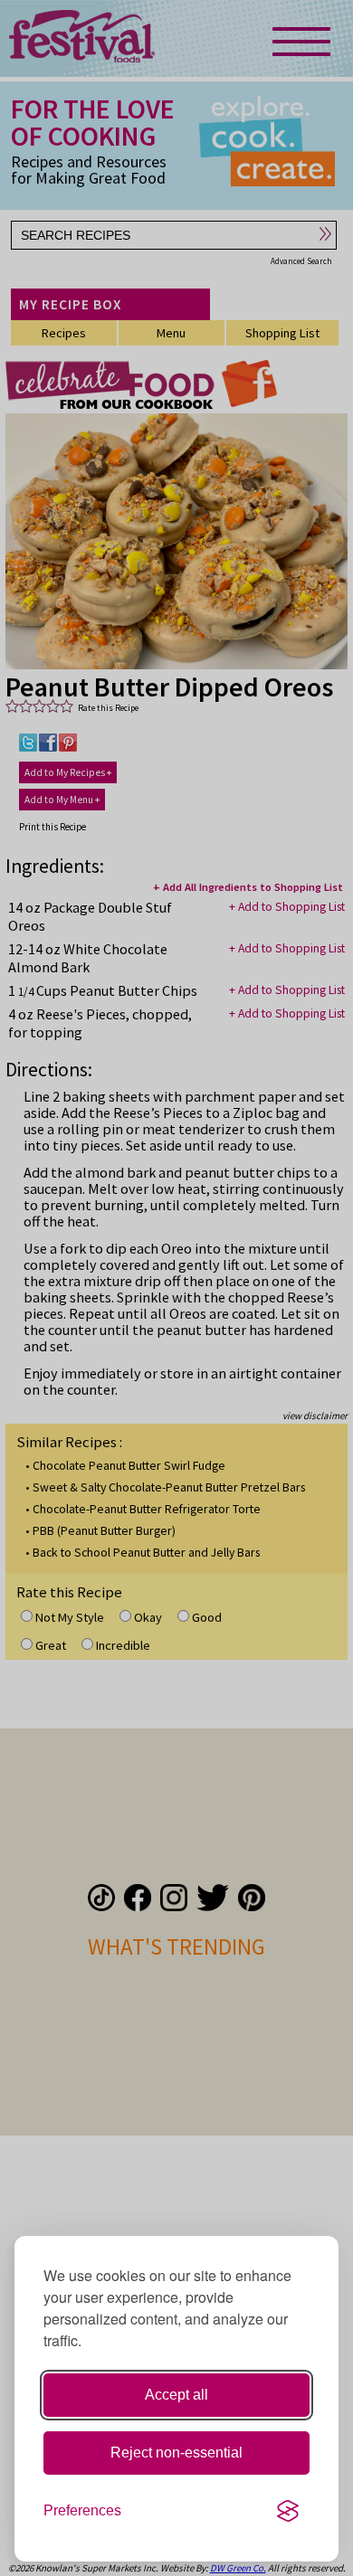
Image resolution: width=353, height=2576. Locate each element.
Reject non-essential (176, 2453)
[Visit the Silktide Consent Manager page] (288, 2511)
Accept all (176, 2395)
